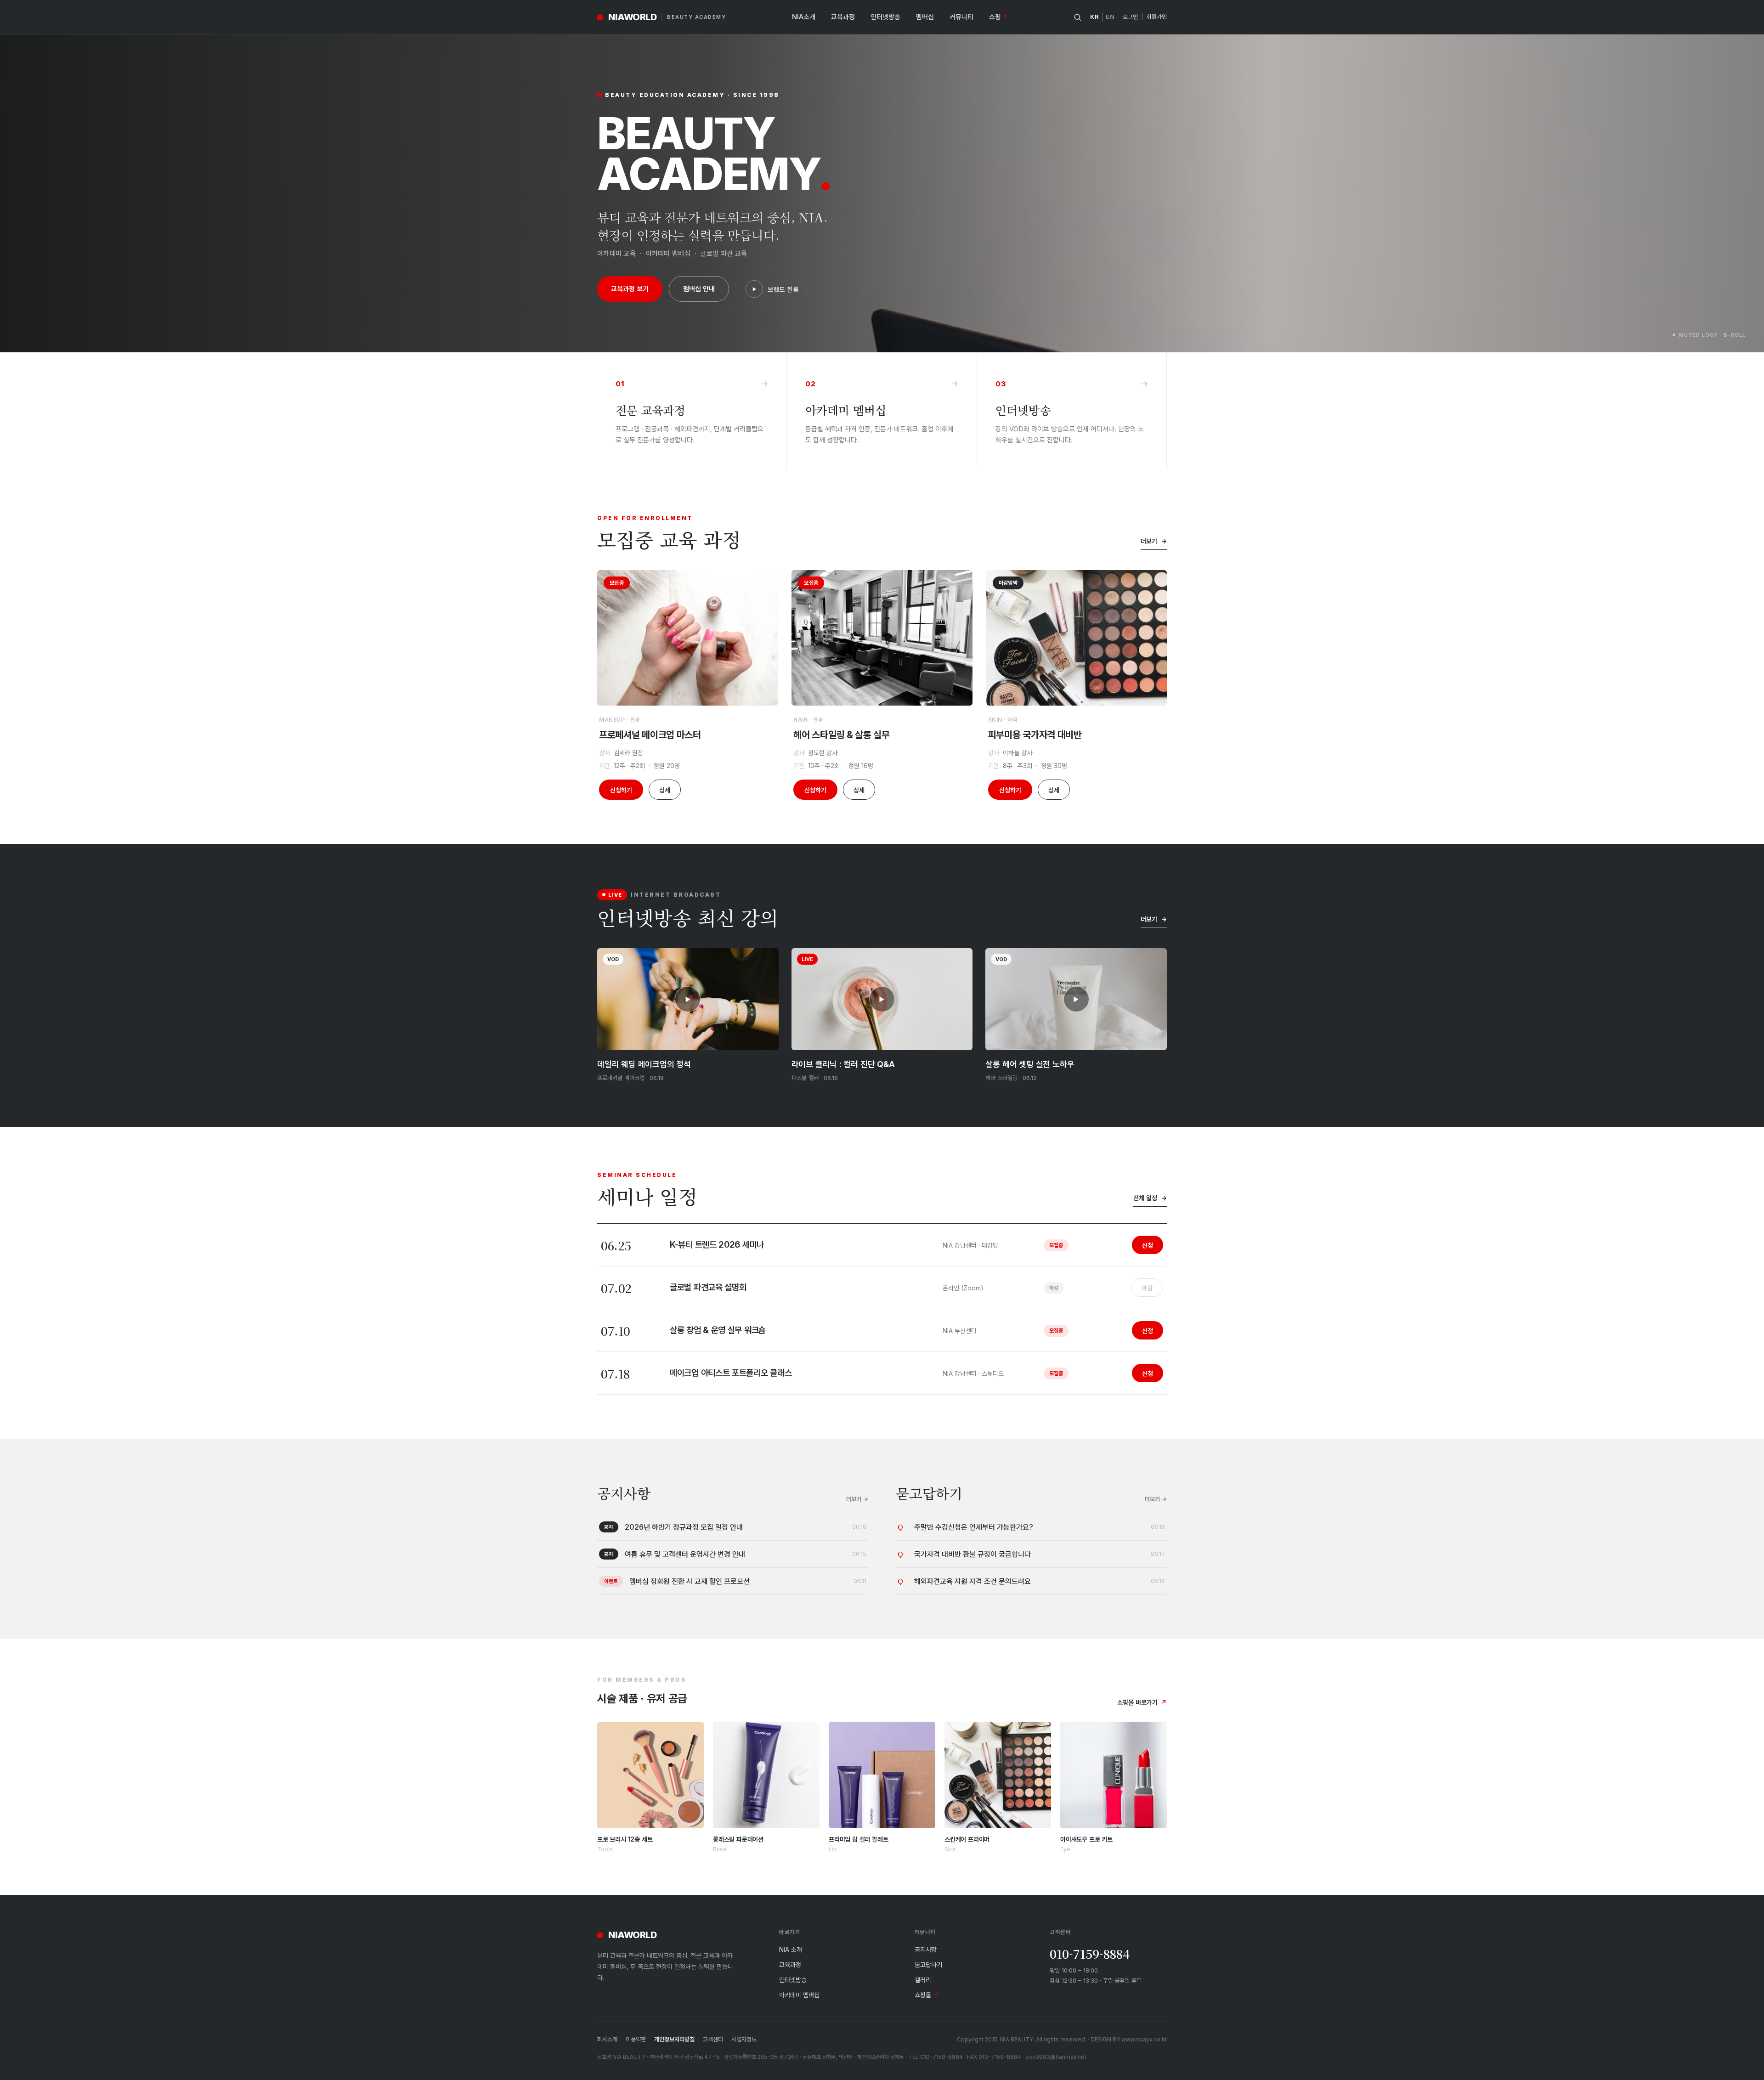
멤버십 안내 (699, 289)
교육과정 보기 (630, 289)
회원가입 (1157, 17)
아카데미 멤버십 (799, 1995)
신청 (1148, 1245)
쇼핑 (998, 17)
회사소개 (607, 2039)
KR (1094, 17)
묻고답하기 (928, 1964)
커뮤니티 (961, 17)
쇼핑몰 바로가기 (1142, 1702)
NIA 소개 (791, 1949)
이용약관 (636, 2039)
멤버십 (925, 17)
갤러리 (923, 1980)
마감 (1147, 1288)
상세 (665, 790)
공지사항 (926, 1949)
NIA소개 (804, 17)
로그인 (1130, 17)
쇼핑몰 (927, 1995)
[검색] (1077, 17)
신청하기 (621, 790)
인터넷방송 (885, 17)
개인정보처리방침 (674, 2039)
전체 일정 (1150, 1198)
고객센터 (713, 2039)
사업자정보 (744, 2039)
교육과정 (843, 17)
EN (1110, 17)
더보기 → (857, 1499)
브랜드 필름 (783, 289)
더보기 (1154, 541)
